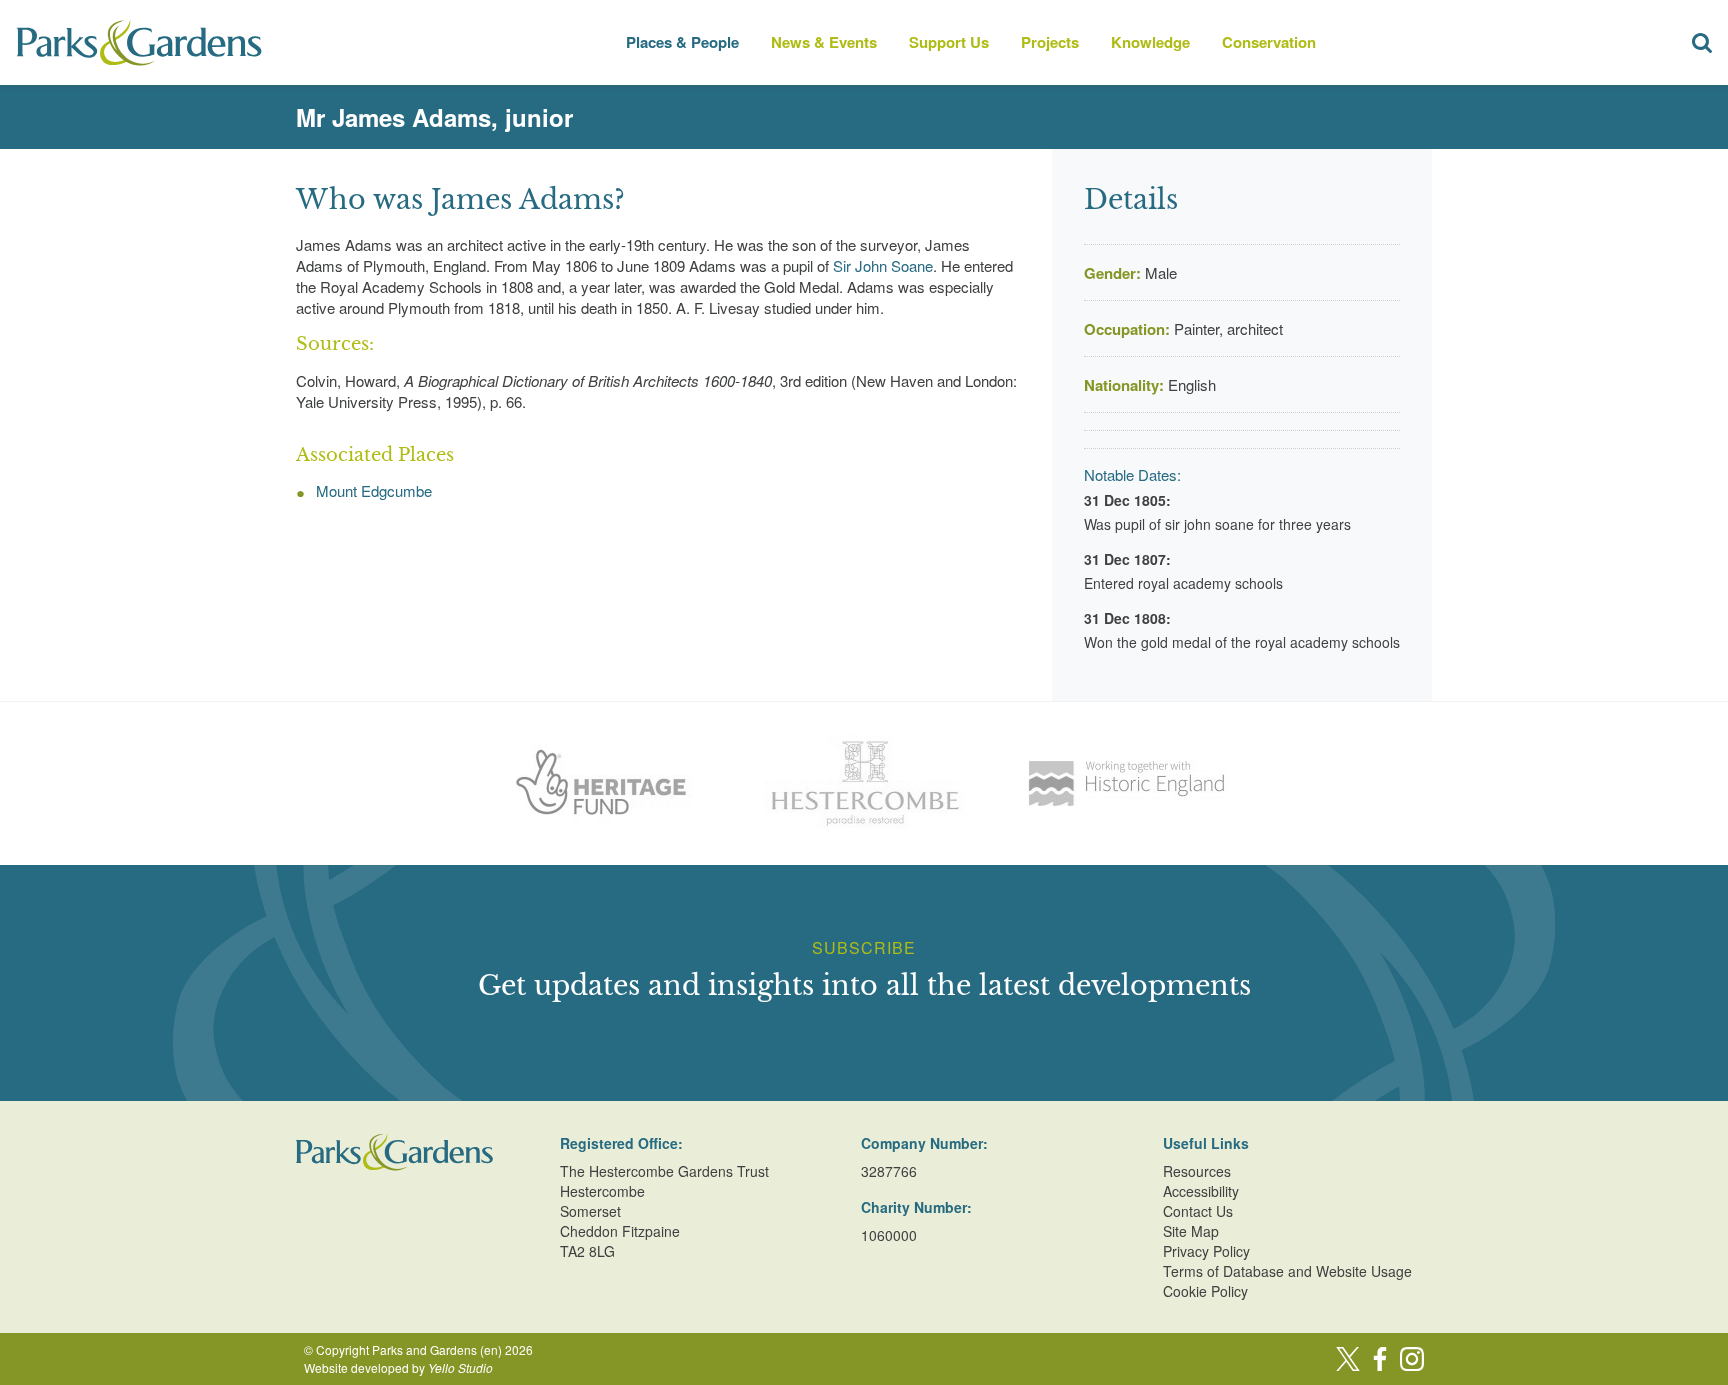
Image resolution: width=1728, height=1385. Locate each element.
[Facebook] (1380, 1359)
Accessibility (1201, 1191)
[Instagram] (1412, 1359)
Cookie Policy (1205, 1291)
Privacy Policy (1206, 1251)
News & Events (824, 42)
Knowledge (1150, 42)
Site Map (1191, 1231)
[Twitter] (1348, 1359)
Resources (1197, 1171)
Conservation (1269, 42)
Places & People (682, 42)
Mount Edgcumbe (374, 490)
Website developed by (398, 1367)
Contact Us (1198, 1211)
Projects (1050, 42)
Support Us (949, 42)
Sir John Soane (883, 265)
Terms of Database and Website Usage (1287, 1271)
